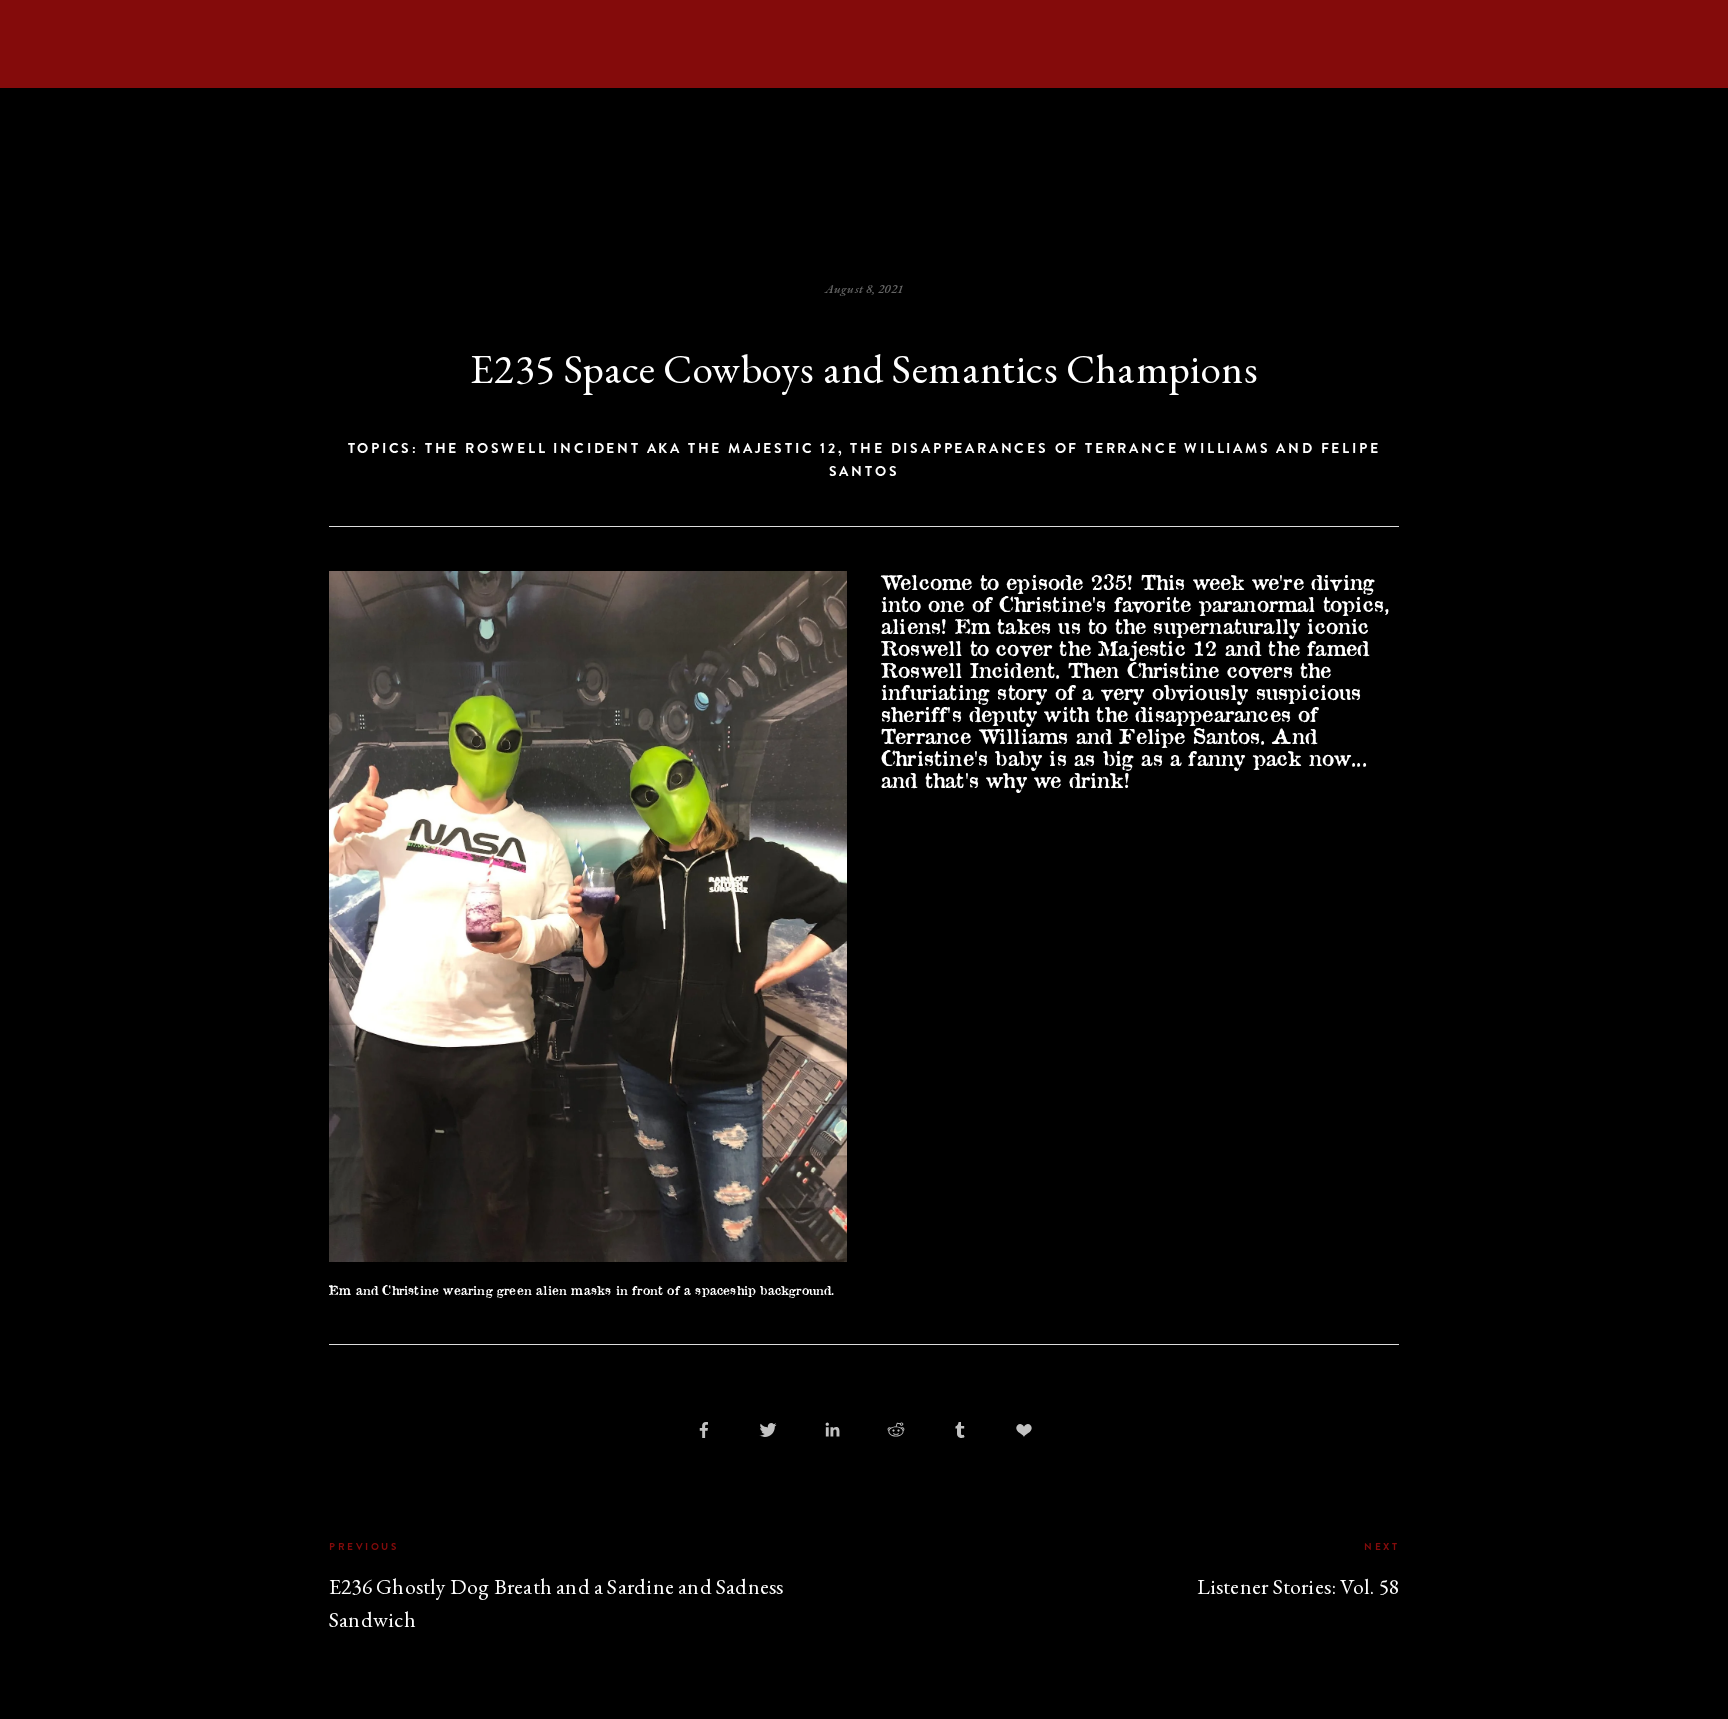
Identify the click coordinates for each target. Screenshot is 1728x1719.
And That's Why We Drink (1010, 164)
